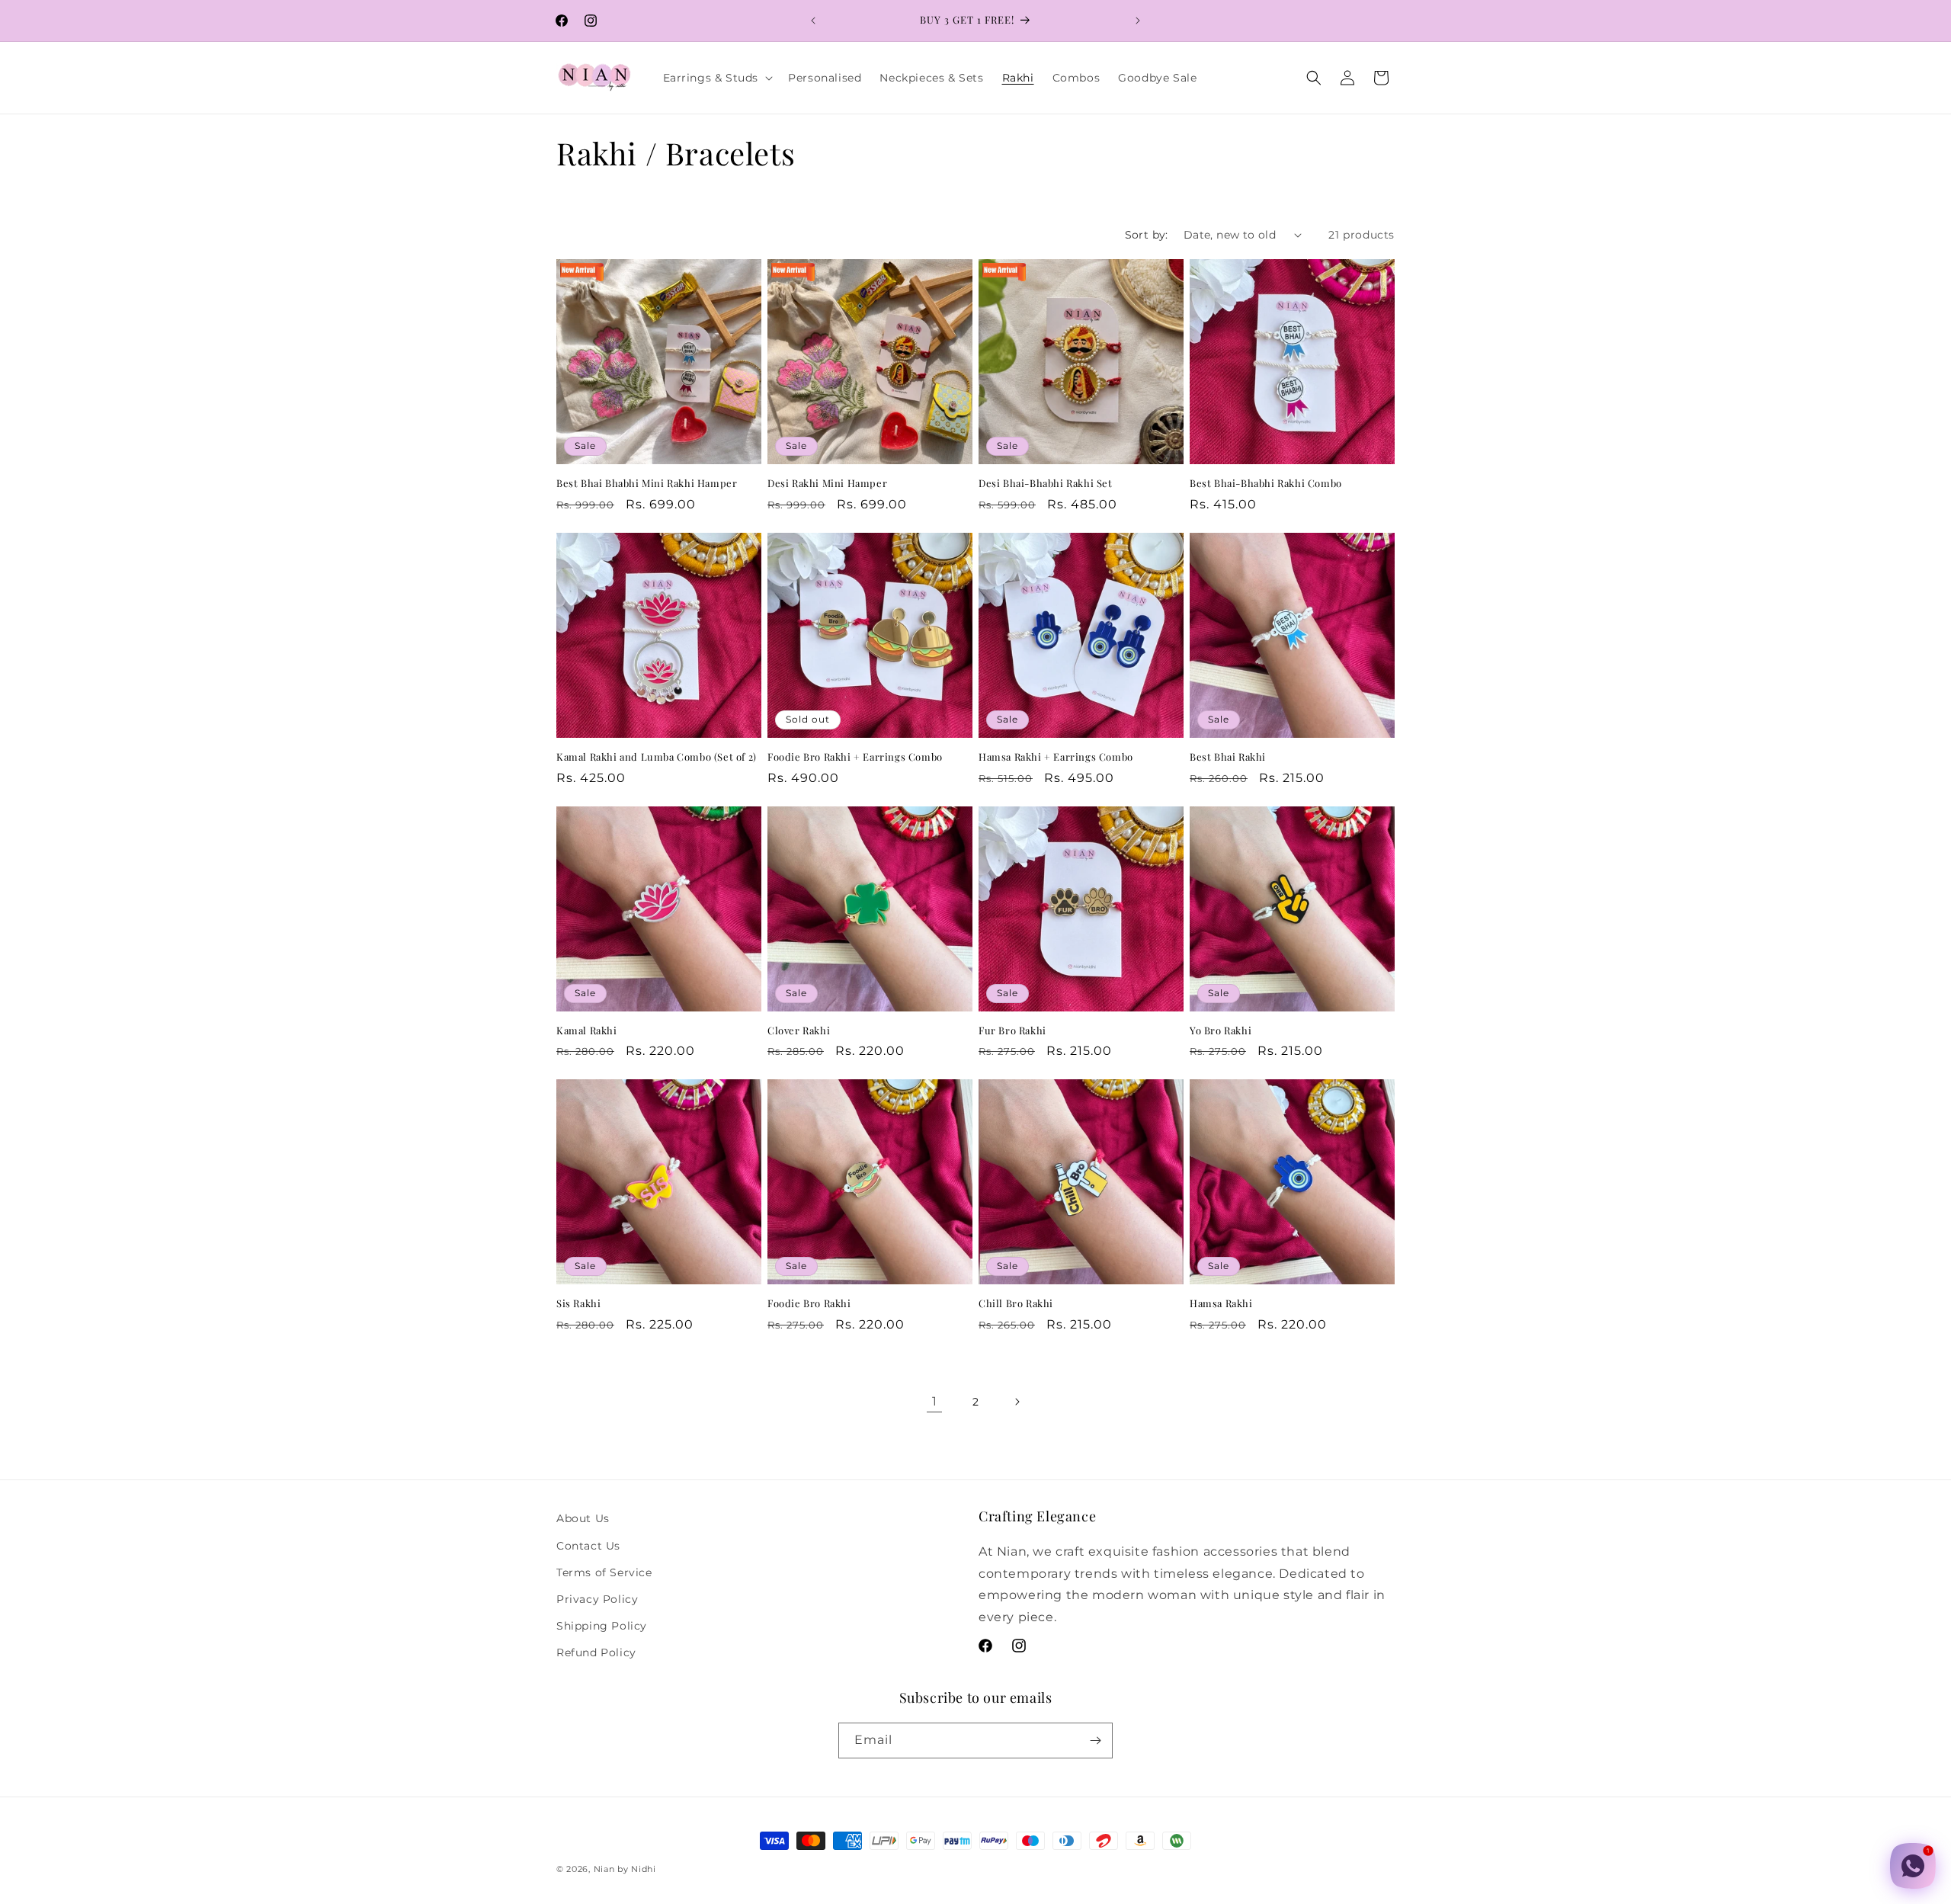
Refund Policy (596, 1652)
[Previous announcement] (813, 21)
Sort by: (1147, 235)
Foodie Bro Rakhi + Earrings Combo (855, 757)
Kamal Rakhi (587, 1031)
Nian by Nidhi (625, 1869)
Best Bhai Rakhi (1228, 757)
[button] (717, 78)
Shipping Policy (602, 1626)
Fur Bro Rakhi (1012, 1031)
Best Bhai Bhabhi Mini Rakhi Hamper (647, 483)
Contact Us (588, 1546)
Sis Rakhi (578, 1303)
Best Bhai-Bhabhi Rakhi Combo (1266, 483)
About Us (583, 1518)
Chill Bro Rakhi (1016, 1303)
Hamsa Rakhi (1221, 1303)
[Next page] (1017, 1402)
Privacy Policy (597, 1599)
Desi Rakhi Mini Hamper (827, 483)
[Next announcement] (1138, 21)
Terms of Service (604, 1572)
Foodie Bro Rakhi (809, 1303)
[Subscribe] (1095, 1741)
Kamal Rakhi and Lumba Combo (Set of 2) (657, 757)
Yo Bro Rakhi (1221, 1031)
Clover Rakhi (799, 1031)
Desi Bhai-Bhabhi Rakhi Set (1046, 483)
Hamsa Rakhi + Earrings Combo (1056, 757)
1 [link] (935, 1401)
